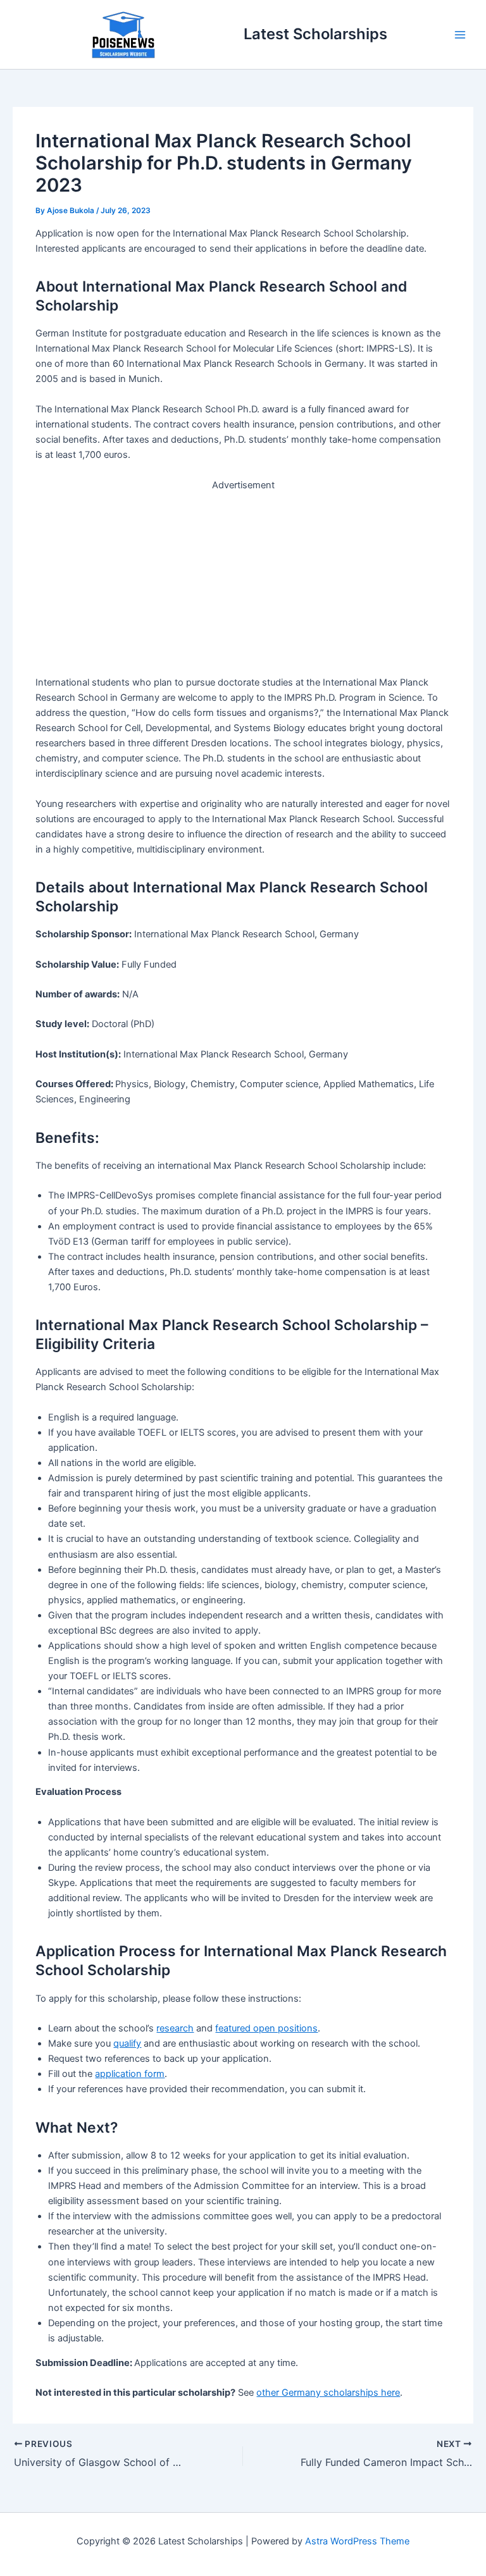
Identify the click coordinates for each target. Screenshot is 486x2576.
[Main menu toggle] (460, 35)
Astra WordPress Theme (357, 2541)
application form (130, 2074)
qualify (127, 2043)
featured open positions (266, 2028)
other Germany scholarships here (328, 2393)
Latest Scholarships (315, 34)
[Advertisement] (243, 581)
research (175, 2028)
